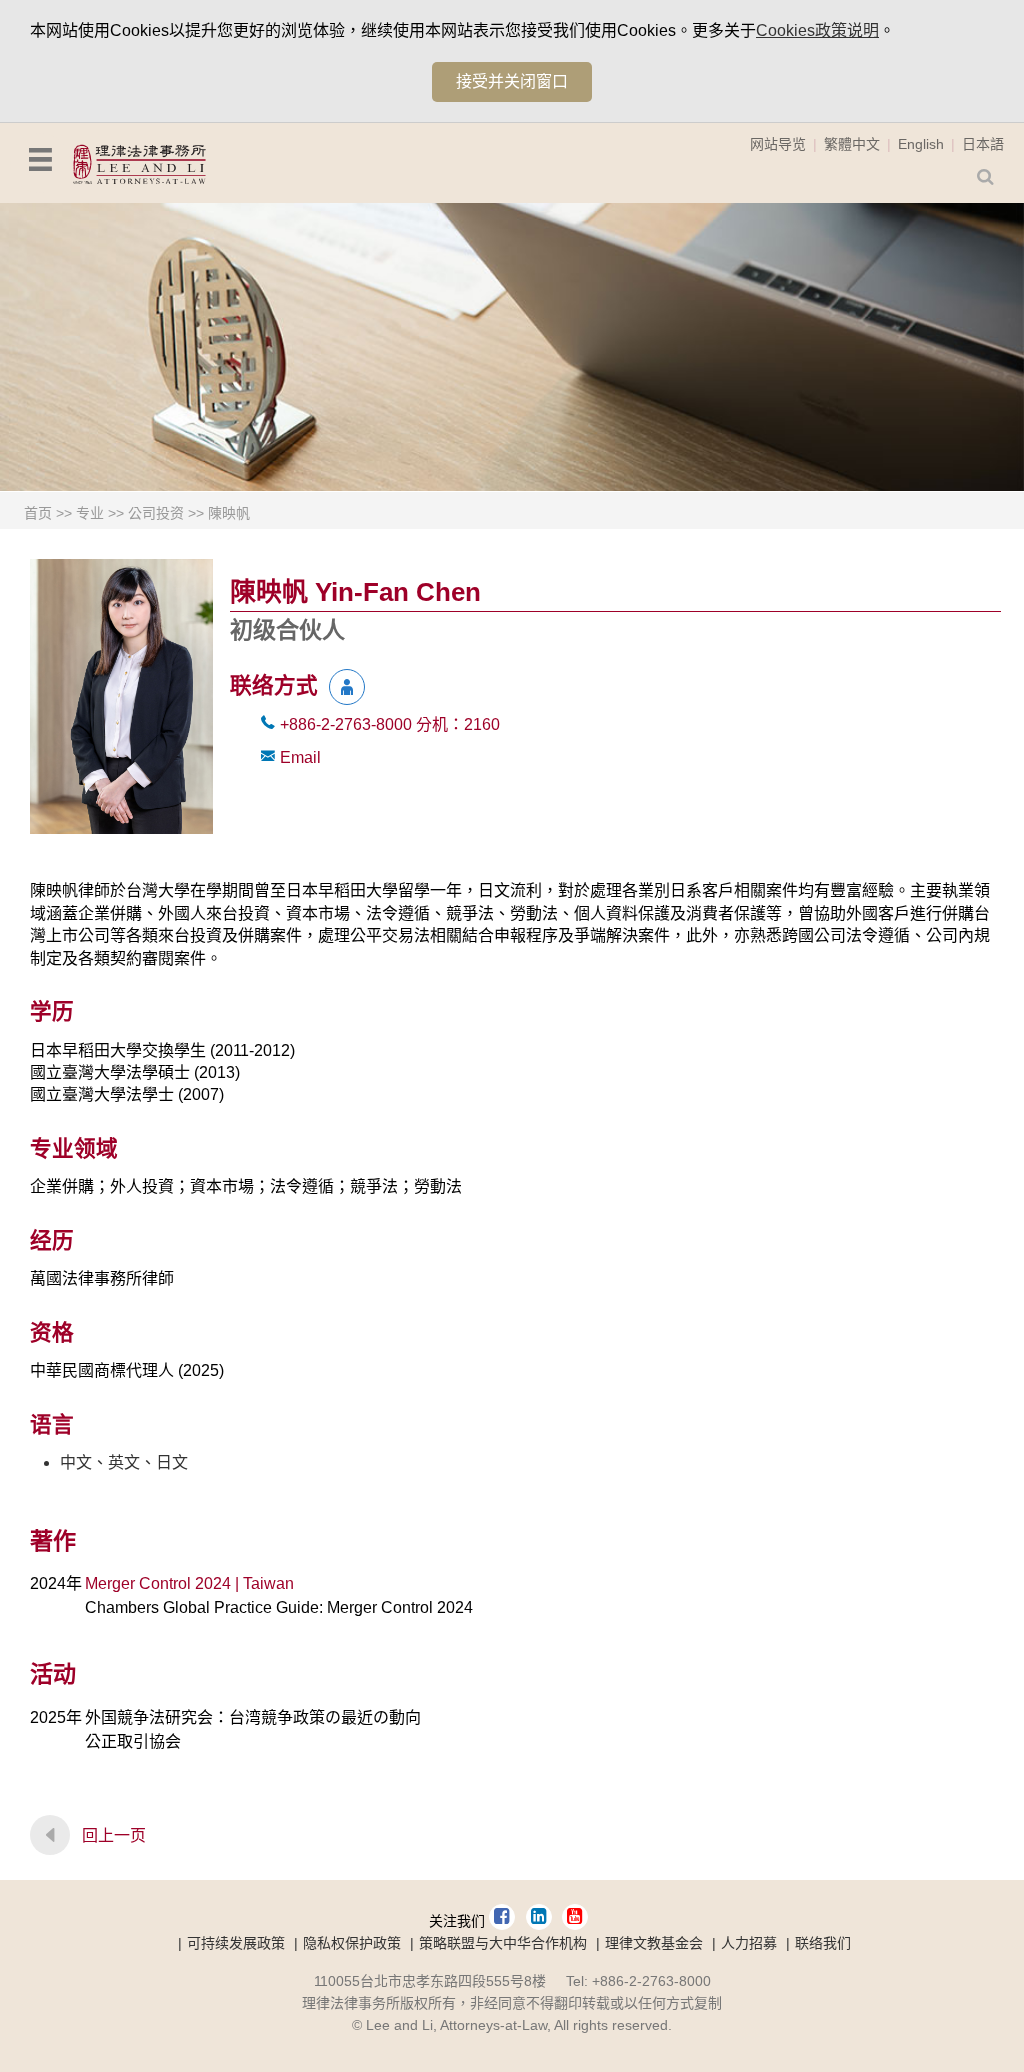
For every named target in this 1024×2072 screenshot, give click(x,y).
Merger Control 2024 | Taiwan (189, 1583)
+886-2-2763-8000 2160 (390, 724)
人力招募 (749, 1943)
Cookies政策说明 (817, 30)
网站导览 (778, 144)
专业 (90, 513)
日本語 (983, 144)
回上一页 (114, 1835)
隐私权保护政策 (352, 1943)
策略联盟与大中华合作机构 (503, 1943)
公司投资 (156, 513)
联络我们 (823, 1943)
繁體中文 (852, 144)
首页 (38, 513)
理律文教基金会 (654, 1943)
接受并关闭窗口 (512, 81)
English (921, 144)
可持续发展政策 (236, 1943)
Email (300, 757)
